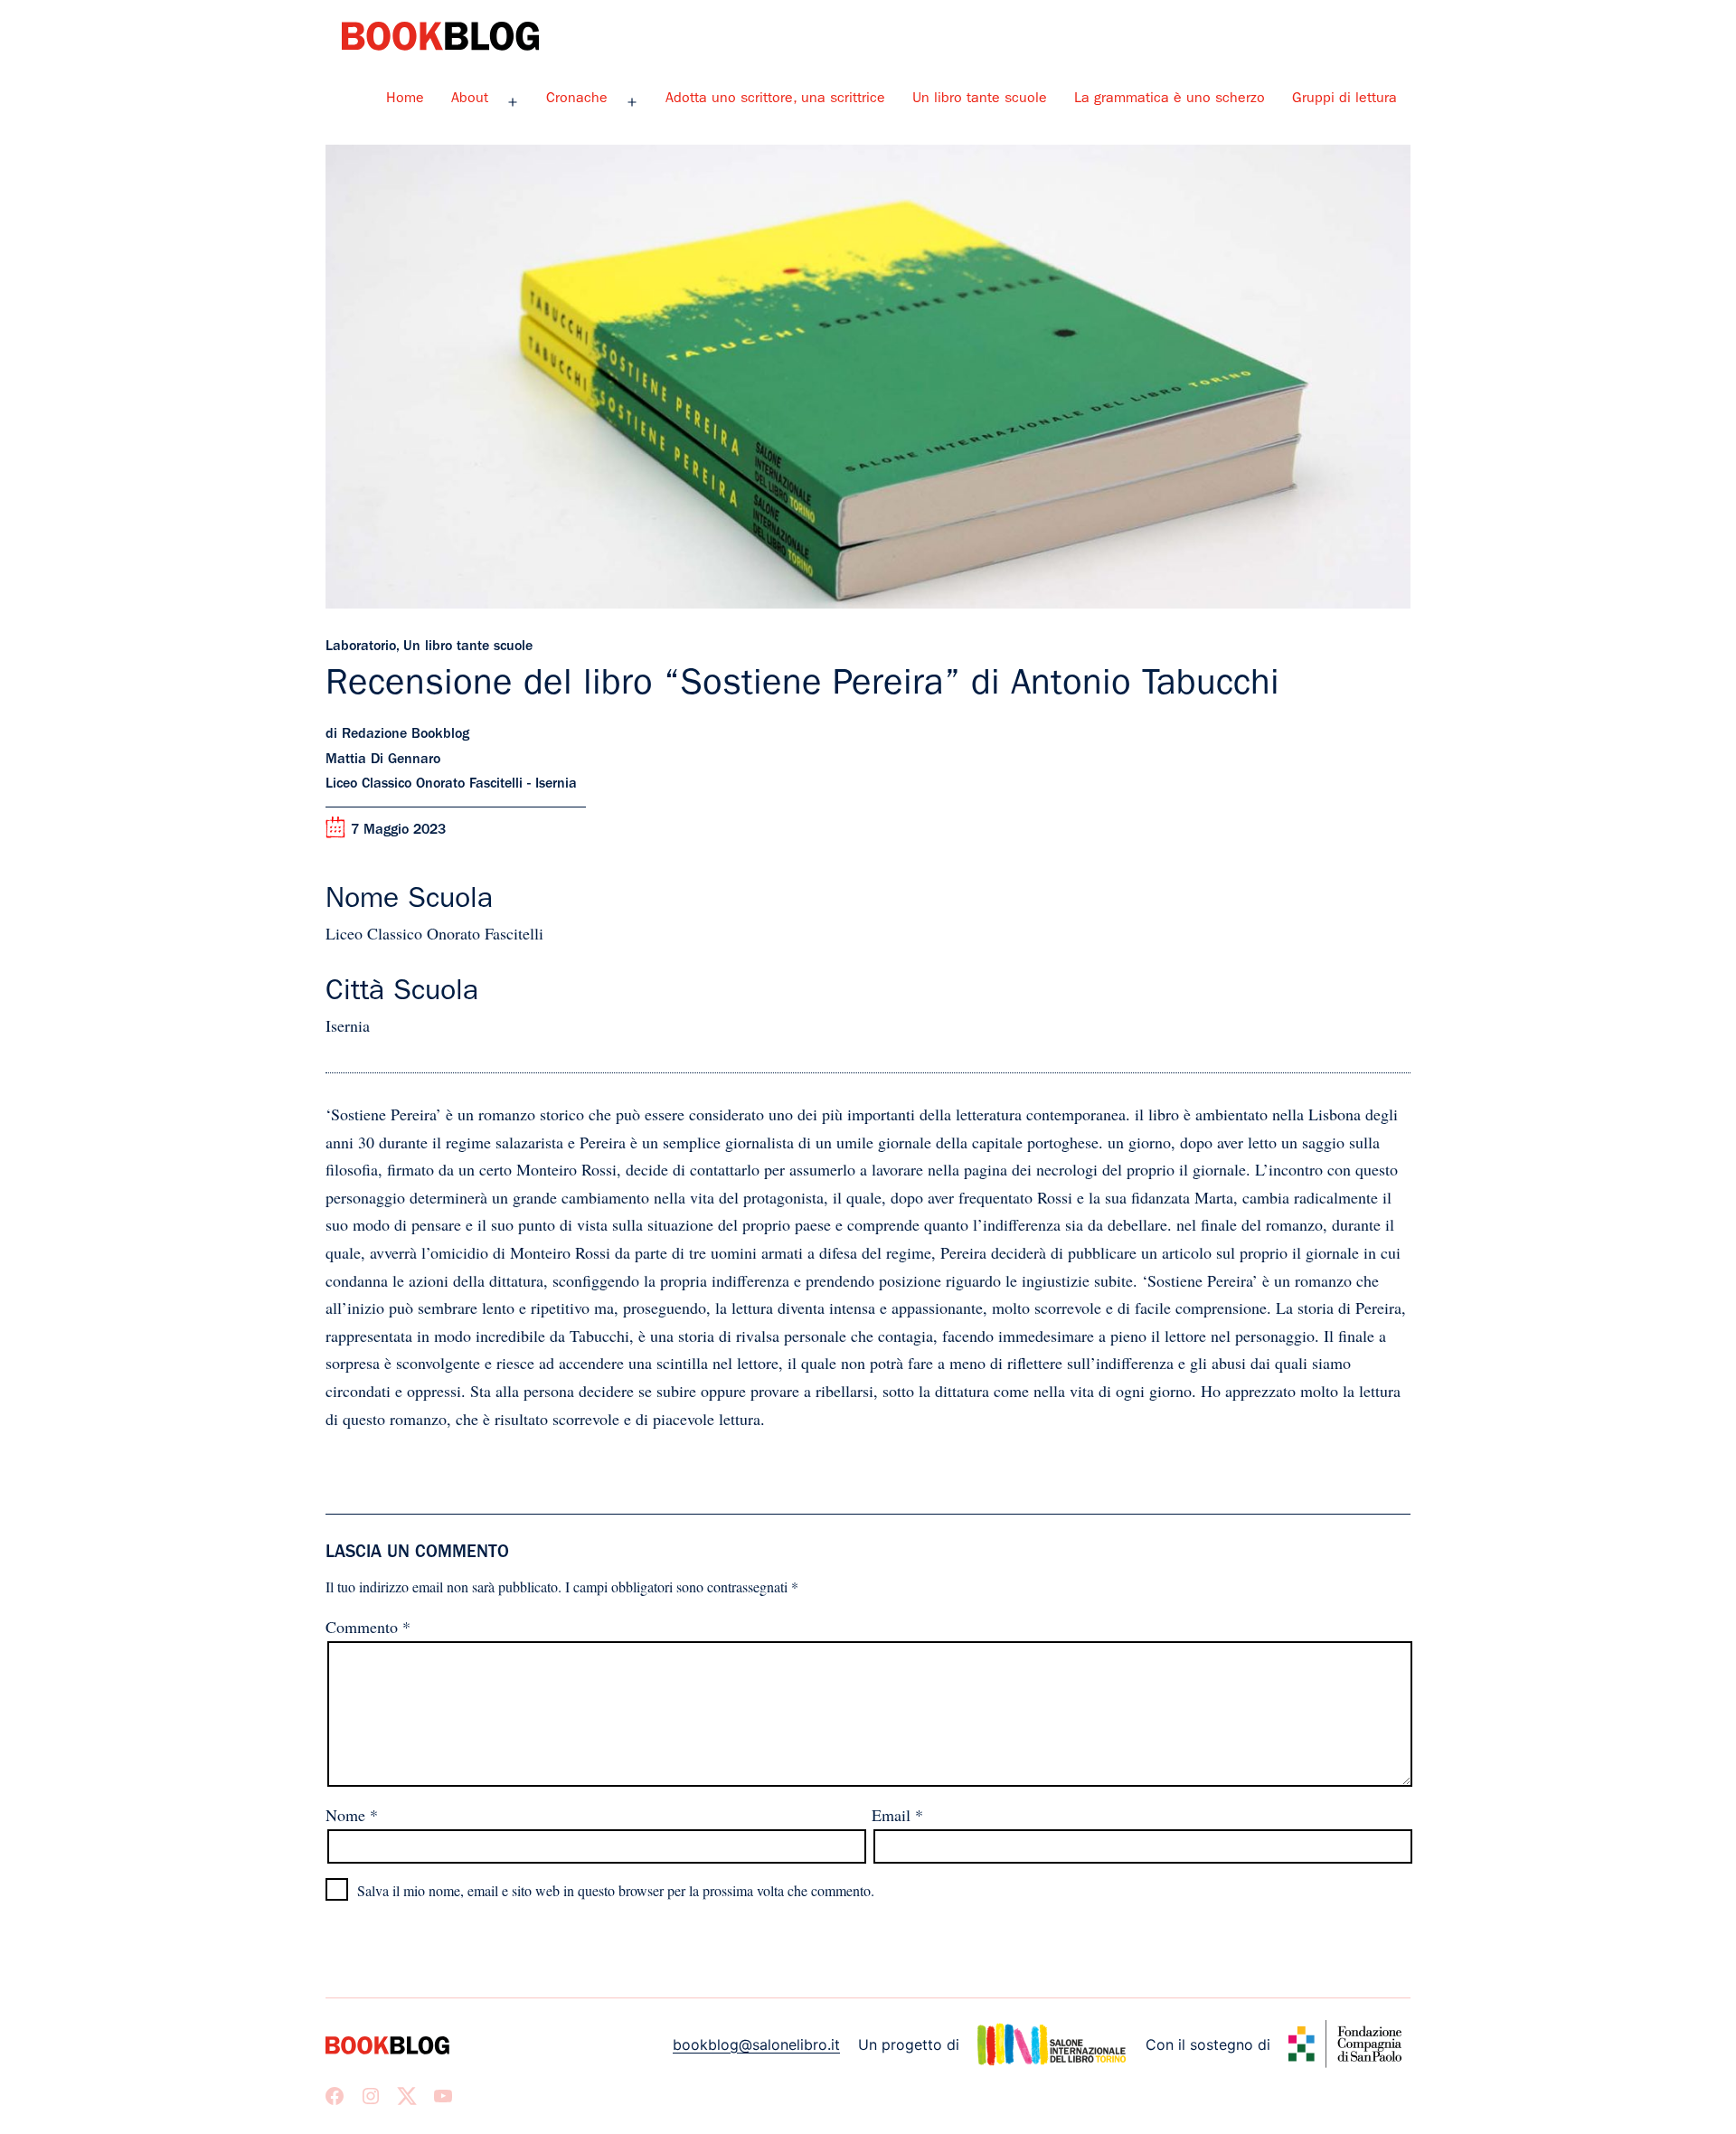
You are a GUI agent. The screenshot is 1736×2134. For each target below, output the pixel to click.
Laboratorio (361, 647)
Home (405, 99)
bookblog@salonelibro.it (756, 2044)
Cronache (577, 99)
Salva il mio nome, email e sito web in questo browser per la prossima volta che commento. (616, 1890)
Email (897, 1815)
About (470, 99)
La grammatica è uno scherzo (1170, 99)
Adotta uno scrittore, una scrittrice (775, 99)
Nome (352, 1815)
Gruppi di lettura (1344, 99)
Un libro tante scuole (980, 99)
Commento (368, 1627)
